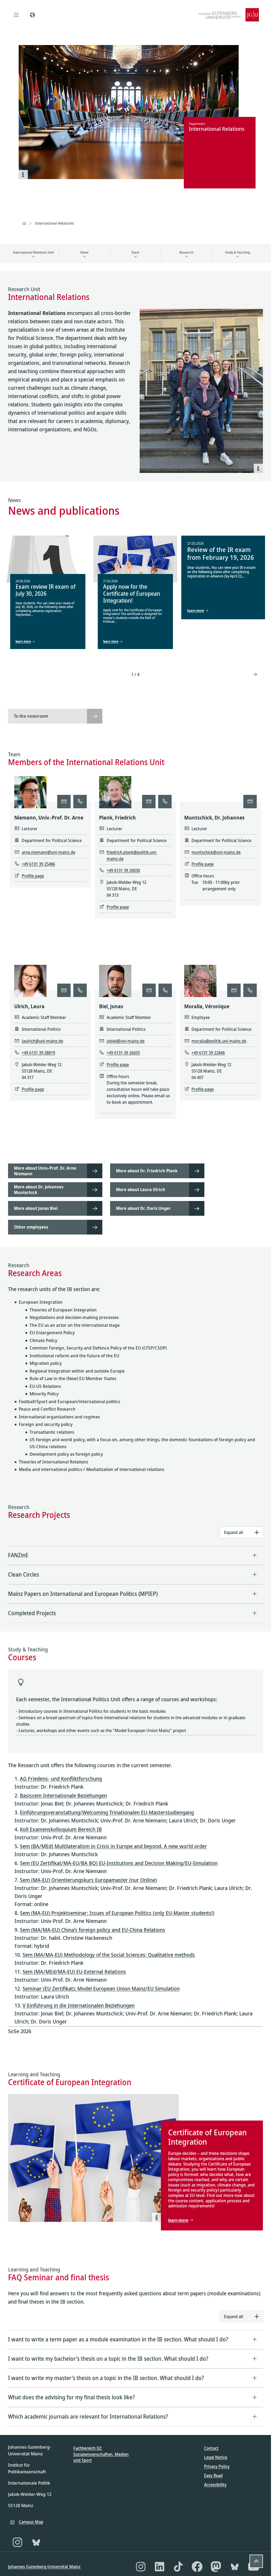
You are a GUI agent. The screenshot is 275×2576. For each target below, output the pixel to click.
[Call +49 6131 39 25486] (80, 802)
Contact (211, 2448)
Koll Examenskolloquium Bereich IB (61, 1829)
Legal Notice (216, 2457)
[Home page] (24, 223)
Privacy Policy (217, 2466)
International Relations (54, 223)
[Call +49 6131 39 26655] (165, 990)
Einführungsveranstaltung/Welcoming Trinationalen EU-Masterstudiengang (107, 1812)
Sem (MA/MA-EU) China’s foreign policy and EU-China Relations (93, 1930)
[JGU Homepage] (229, 15)
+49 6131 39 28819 (38, 1053)
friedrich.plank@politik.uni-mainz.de (132, 855)
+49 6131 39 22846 (208, 1053)
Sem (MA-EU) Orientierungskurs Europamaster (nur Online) (88, 1880)
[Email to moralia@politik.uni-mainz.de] (234, 990)
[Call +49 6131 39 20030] (165, 802)
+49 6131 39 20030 (123, 870)
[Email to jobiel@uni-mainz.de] (149, 990)
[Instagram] (17, 2542)
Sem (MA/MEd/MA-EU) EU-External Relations (74, 1972)
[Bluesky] (36, 2542)
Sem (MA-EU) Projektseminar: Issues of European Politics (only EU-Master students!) (117, 1913)
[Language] (32, 15)
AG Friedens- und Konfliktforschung (61, 1779)
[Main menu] (16, 15)
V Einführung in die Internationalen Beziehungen (79, 2005)
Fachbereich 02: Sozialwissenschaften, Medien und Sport (101, 2454)
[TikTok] (178, 2567)
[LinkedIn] (160, 2567)
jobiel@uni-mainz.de (126, 1041)
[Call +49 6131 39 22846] (250, 990)
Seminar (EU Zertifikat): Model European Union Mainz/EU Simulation (101, 1988)
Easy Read (213, 2475)
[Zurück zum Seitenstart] (256, 2561)
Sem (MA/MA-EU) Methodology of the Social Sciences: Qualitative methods (109, 1955)
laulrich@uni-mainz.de (42, 1041)
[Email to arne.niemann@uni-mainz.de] (64, 802)
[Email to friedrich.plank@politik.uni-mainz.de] (149, 802)
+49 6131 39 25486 (38, 864)
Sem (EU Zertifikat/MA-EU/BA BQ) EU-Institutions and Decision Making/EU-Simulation (119, 1863)
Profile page (33, 876)
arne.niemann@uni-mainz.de (48, 852)
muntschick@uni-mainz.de (216, 852)
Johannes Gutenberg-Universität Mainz (44, 2567)
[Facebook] (197, 2567)
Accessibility (215, 2485)
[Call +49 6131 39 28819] (80, 990)
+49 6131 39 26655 (123, 1053)
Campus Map (31, 2522)
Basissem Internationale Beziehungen (63, 1795)
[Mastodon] (216, 2567)
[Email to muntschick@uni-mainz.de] (250, 802)
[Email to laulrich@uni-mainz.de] (64, 990)
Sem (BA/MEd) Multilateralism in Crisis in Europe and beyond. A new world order (113, 1846)
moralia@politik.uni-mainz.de (219, 1041)
